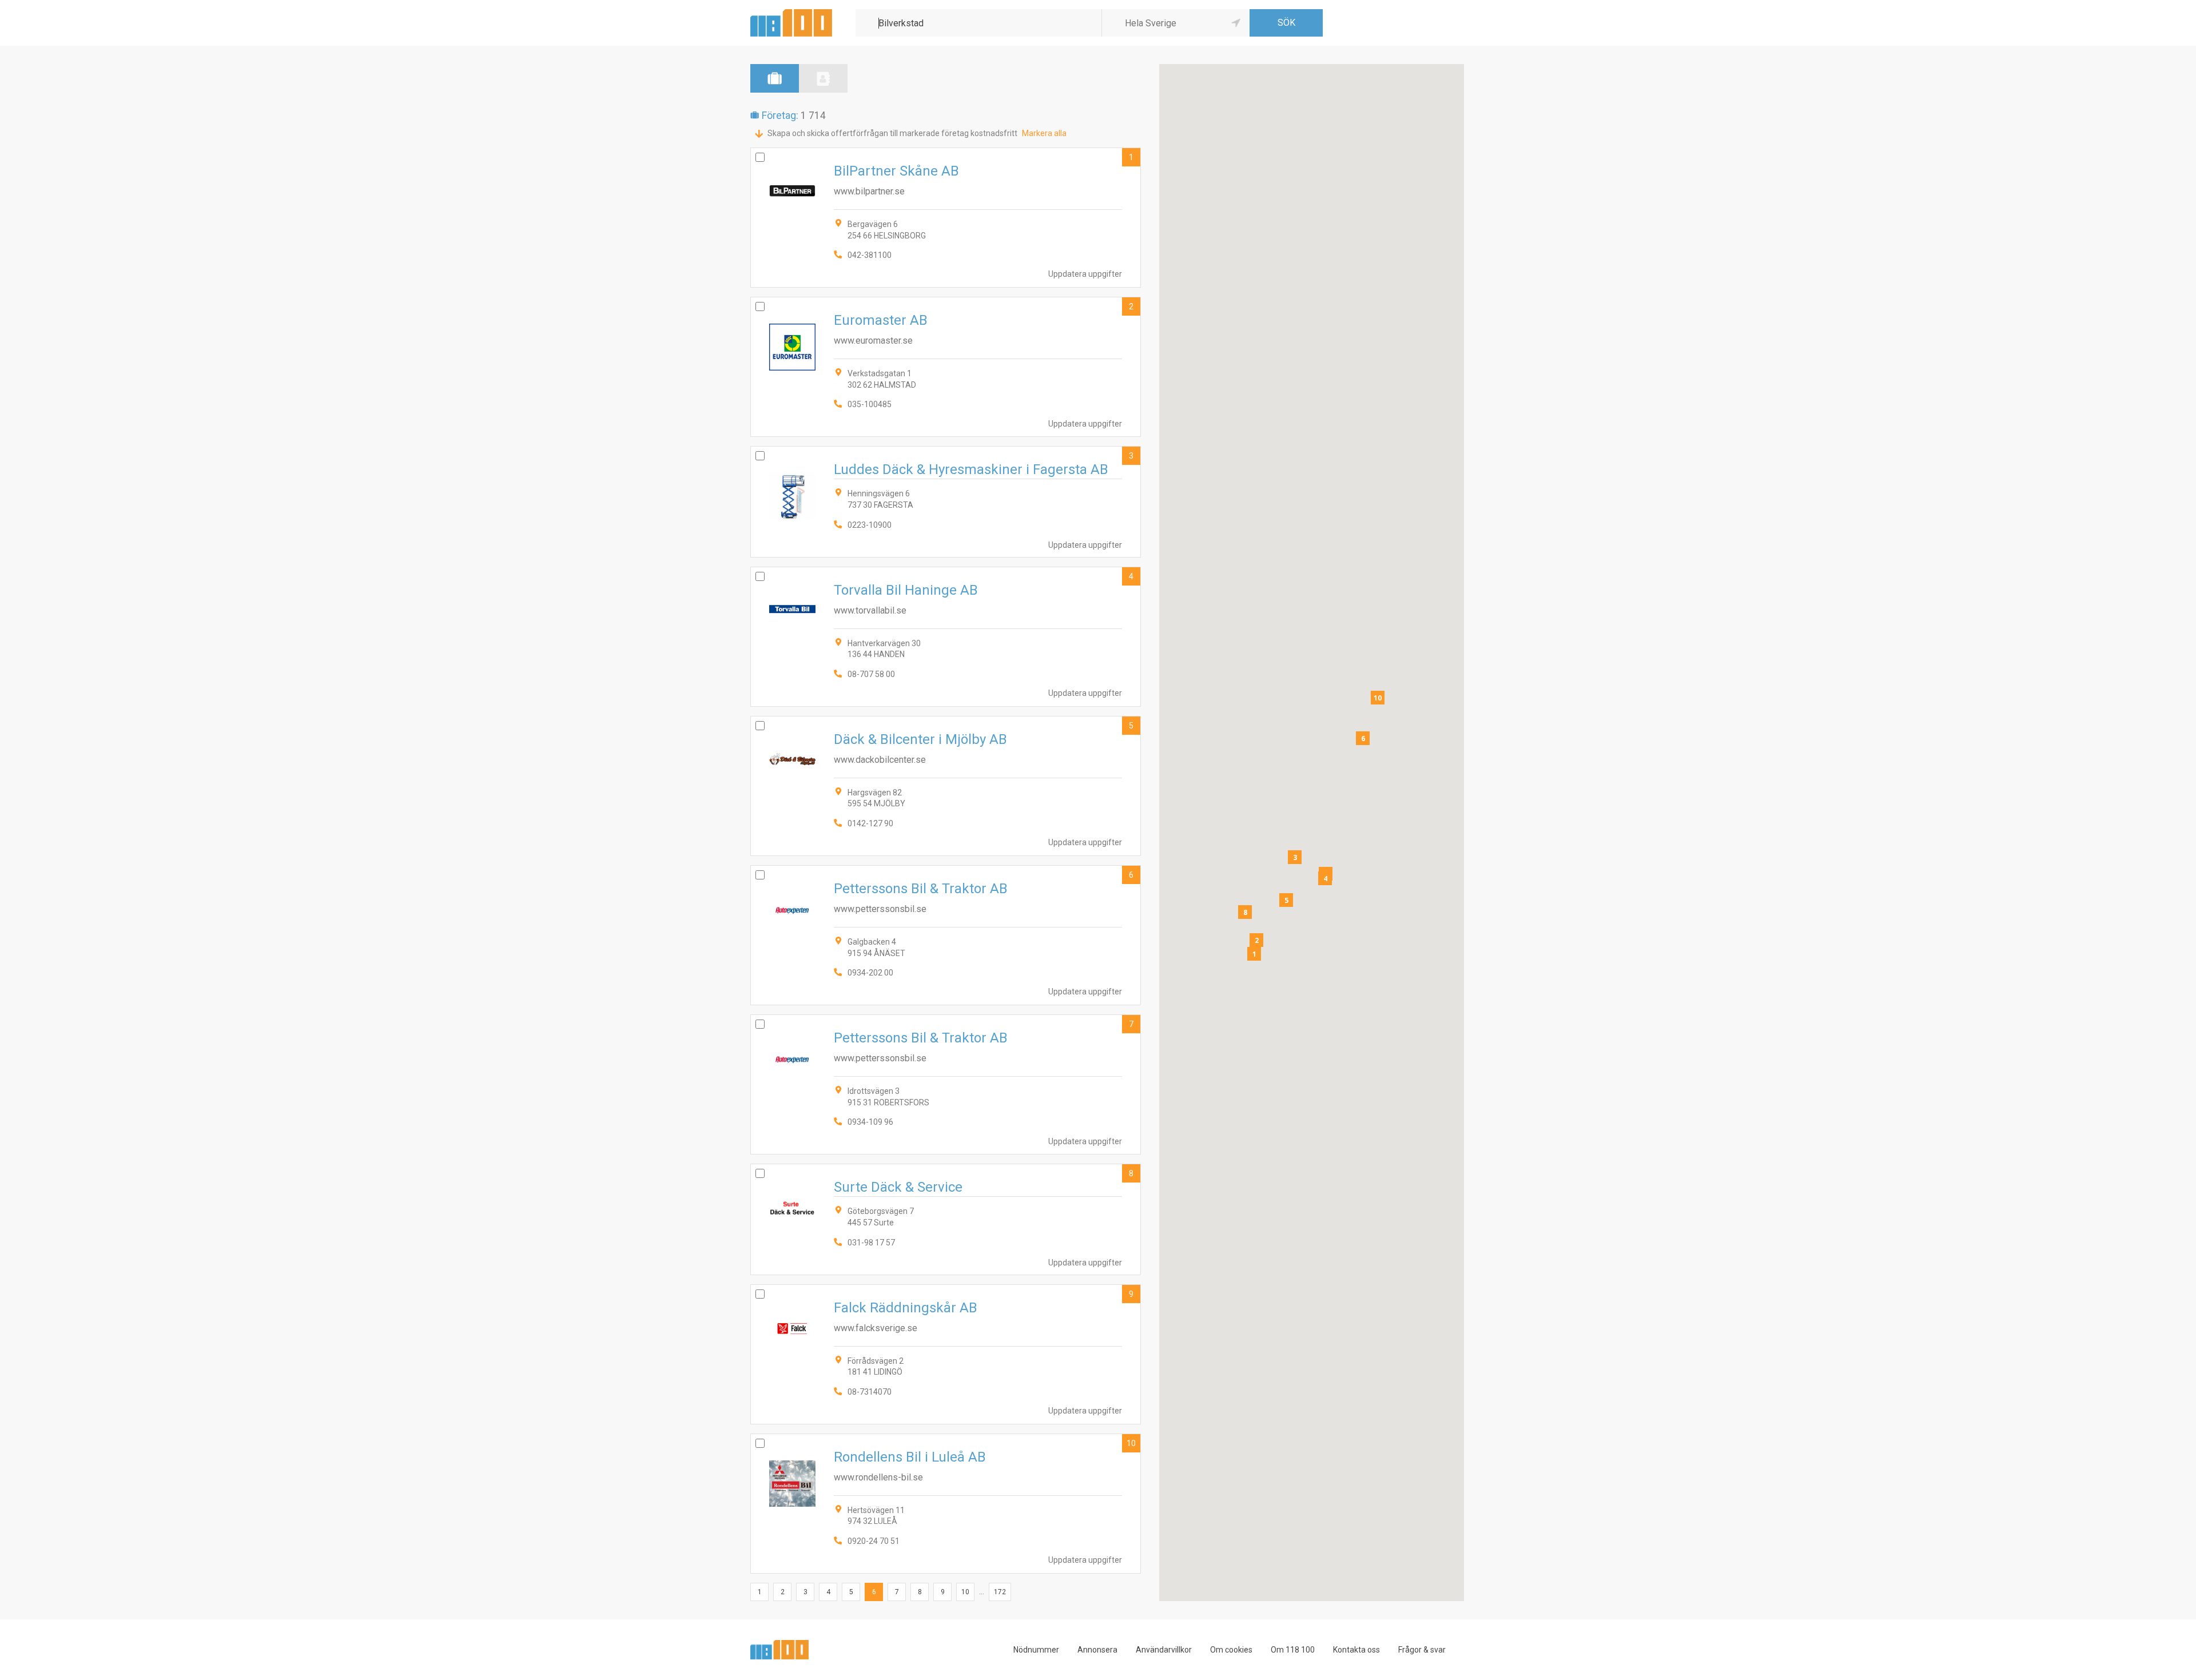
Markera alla (1044, 133)
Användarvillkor (1164, 1650)
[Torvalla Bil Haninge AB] (946, 637)
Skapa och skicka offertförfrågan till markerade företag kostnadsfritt (892, 133)
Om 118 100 (1293, 1650)
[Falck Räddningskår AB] (946, 1354)
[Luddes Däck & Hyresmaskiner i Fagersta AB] (946, 501)
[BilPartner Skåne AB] (946, 218)
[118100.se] (791, 13)
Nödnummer (1036, 1650)
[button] (1254, 954)
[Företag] (775, 78)
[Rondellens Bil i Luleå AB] (946, 1504)
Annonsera (1097, 1650)
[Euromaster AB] (946, 367)
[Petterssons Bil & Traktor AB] (946, 935)
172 (1000, 1592)
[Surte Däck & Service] (946, 1219)
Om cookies (1231, 1650)
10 (1131, 1443)
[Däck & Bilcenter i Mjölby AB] (946, 786)
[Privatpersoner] (823, 78)
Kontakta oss (1356, 1650)
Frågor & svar (1422, 1650)
